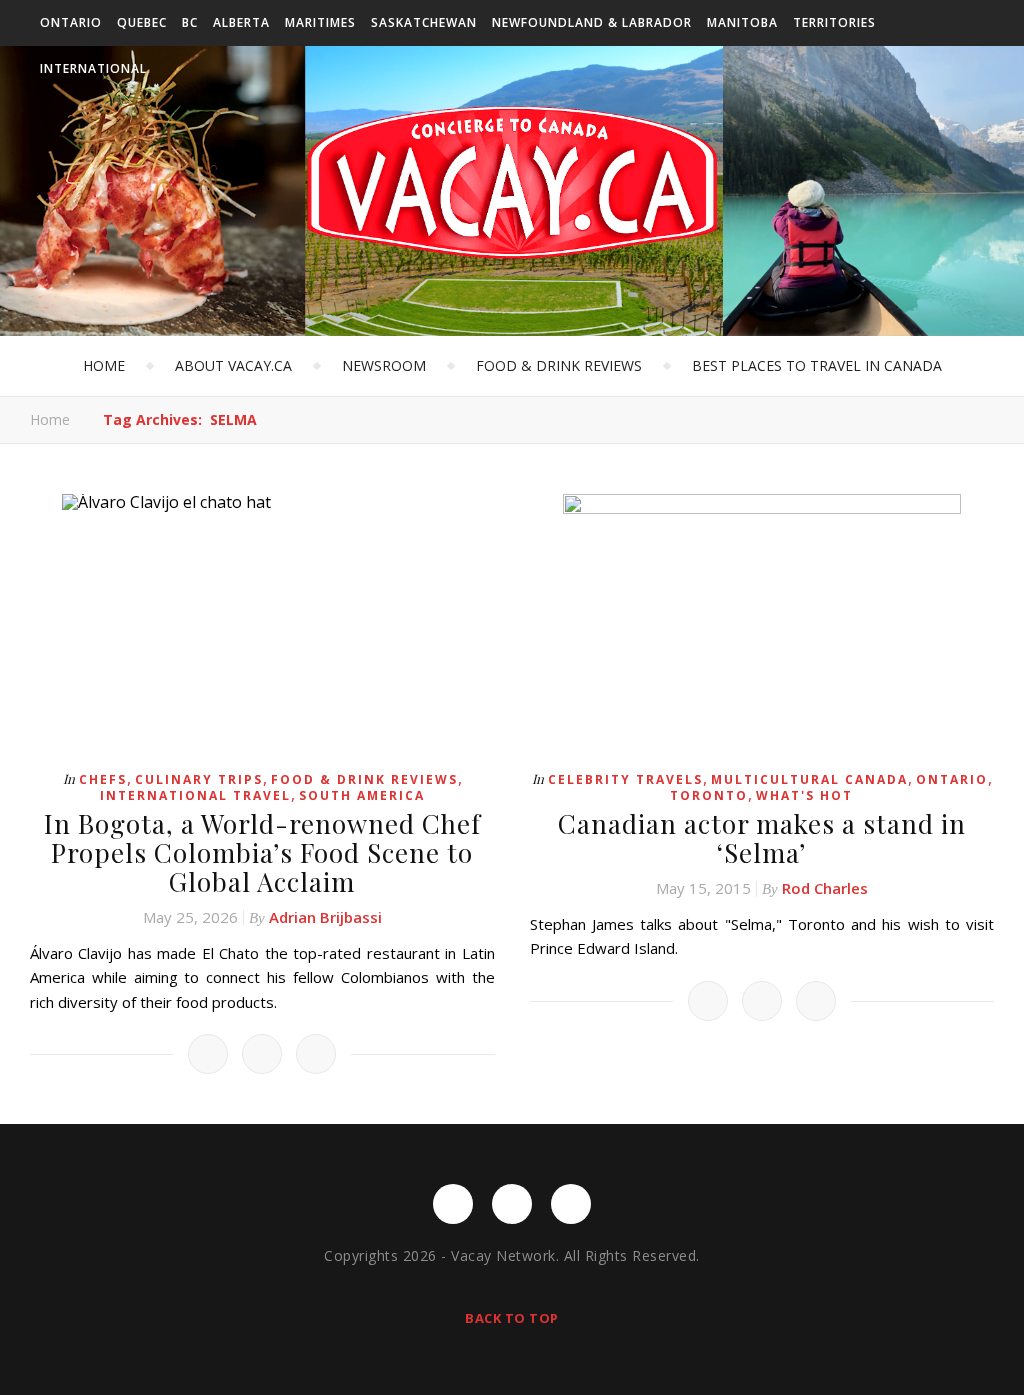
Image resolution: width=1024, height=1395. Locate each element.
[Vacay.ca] (512, 182)
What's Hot (804, 795)
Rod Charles (825, 888)
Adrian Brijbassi (325, 917)
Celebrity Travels (625, 779)
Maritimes (320, 22)
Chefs (103, 779)
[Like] (208, 1054)
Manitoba (742, 22)
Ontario (71, 22)
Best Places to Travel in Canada (817, 365)
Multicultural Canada (809, 779)
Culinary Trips (199, 779)
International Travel (195, 795)
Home (104, 365)
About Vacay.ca (233, 365)
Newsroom (384, 365)
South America (362, 795)
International (93, 68)
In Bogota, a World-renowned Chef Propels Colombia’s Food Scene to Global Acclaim (262, 852)
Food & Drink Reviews (559, 365)
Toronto (709, 795)
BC (190, 22)
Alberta (241, 22)
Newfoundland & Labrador (592, 22)
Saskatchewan (424, 22)
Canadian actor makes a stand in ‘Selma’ (762, 838)
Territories (834, 22)
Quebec (142, 22)
